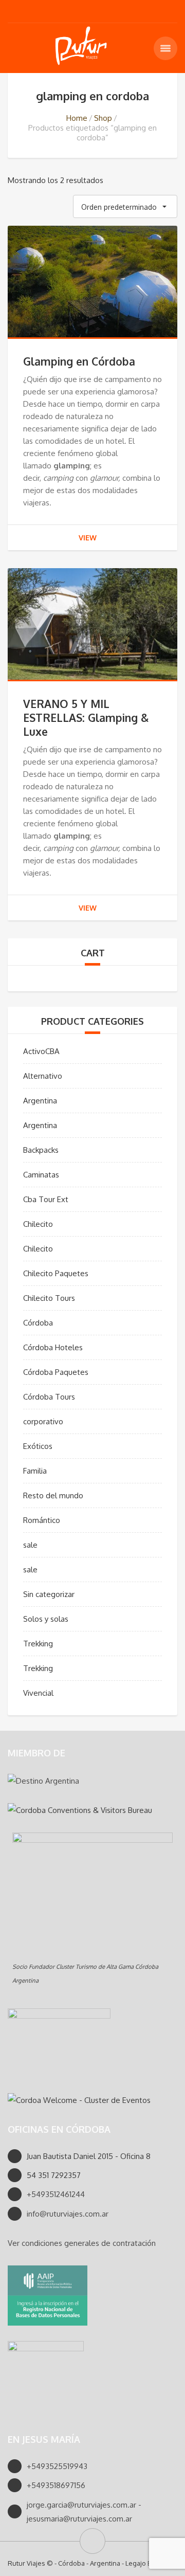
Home (77, 118)
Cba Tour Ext (46, 1199)
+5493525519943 (57, 2466)
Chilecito (38, 1224)
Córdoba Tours (49, 1397)
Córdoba (38, 1323)
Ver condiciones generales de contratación (82, 2243)
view (88, 538)
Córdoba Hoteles (53, 1347)
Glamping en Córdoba (79, 361)
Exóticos (38, 1446)
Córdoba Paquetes (56, 1372)
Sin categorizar (49, 1594)
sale (30, 1545)
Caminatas (41, 1175)
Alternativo (43, 1076)
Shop (103, 118)
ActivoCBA (41, 1051)
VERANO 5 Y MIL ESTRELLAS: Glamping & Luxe (86, 718)
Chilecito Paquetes (56, 1273)
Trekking (38, 1644)
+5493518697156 (56, 2485)
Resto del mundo (53, 1495)
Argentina (40, 1101)
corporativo (43, 1421)
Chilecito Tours (49, 1298)
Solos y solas (46, 1619)
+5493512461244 (56, 2194)
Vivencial (38, 1693)
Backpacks (41, 1150)
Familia (35, 1471)
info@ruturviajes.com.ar (68, 2214)
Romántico (42, 1520)
